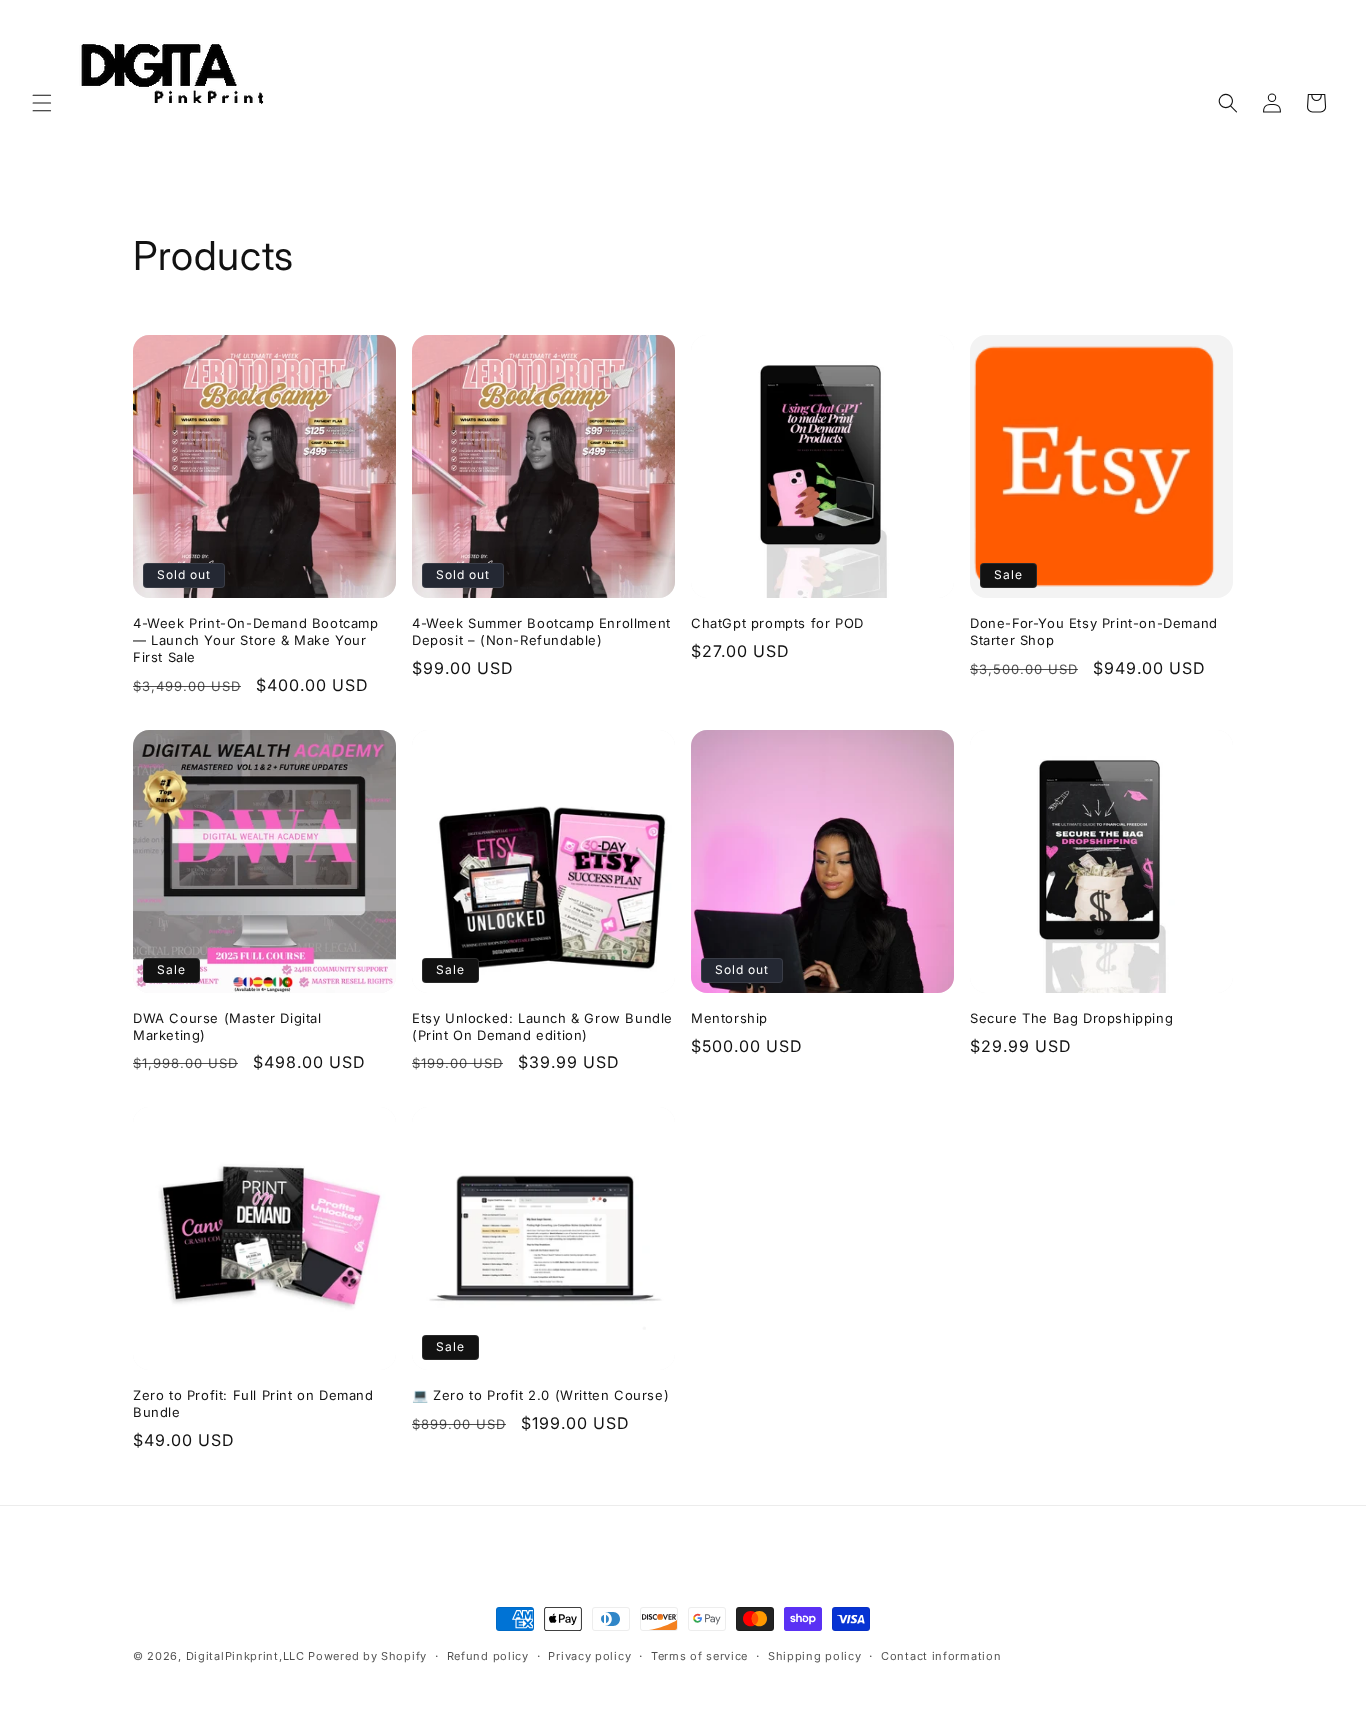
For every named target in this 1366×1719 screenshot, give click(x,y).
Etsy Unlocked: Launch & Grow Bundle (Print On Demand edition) (542, 1026)
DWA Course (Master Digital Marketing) (227, 1026)
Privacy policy (589, 1656)
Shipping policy (815, 1656)
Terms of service (699, 1656)
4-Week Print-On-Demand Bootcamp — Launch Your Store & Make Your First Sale (256, 640)
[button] (42, 103)
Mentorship (729, 1018)
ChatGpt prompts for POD (777, 623)
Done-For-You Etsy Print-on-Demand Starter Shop (1094, 631)
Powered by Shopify (367, 1656)
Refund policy (488, 1656)
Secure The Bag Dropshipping (1071, 1018)
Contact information (941, 1656)
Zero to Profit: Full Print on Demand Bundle (253, 1403)
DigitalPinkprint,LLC (245, 1656)
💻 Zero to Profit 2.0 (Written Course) (540, 1395)
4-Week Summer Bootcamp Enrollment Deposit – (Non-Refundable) (541, 631)
